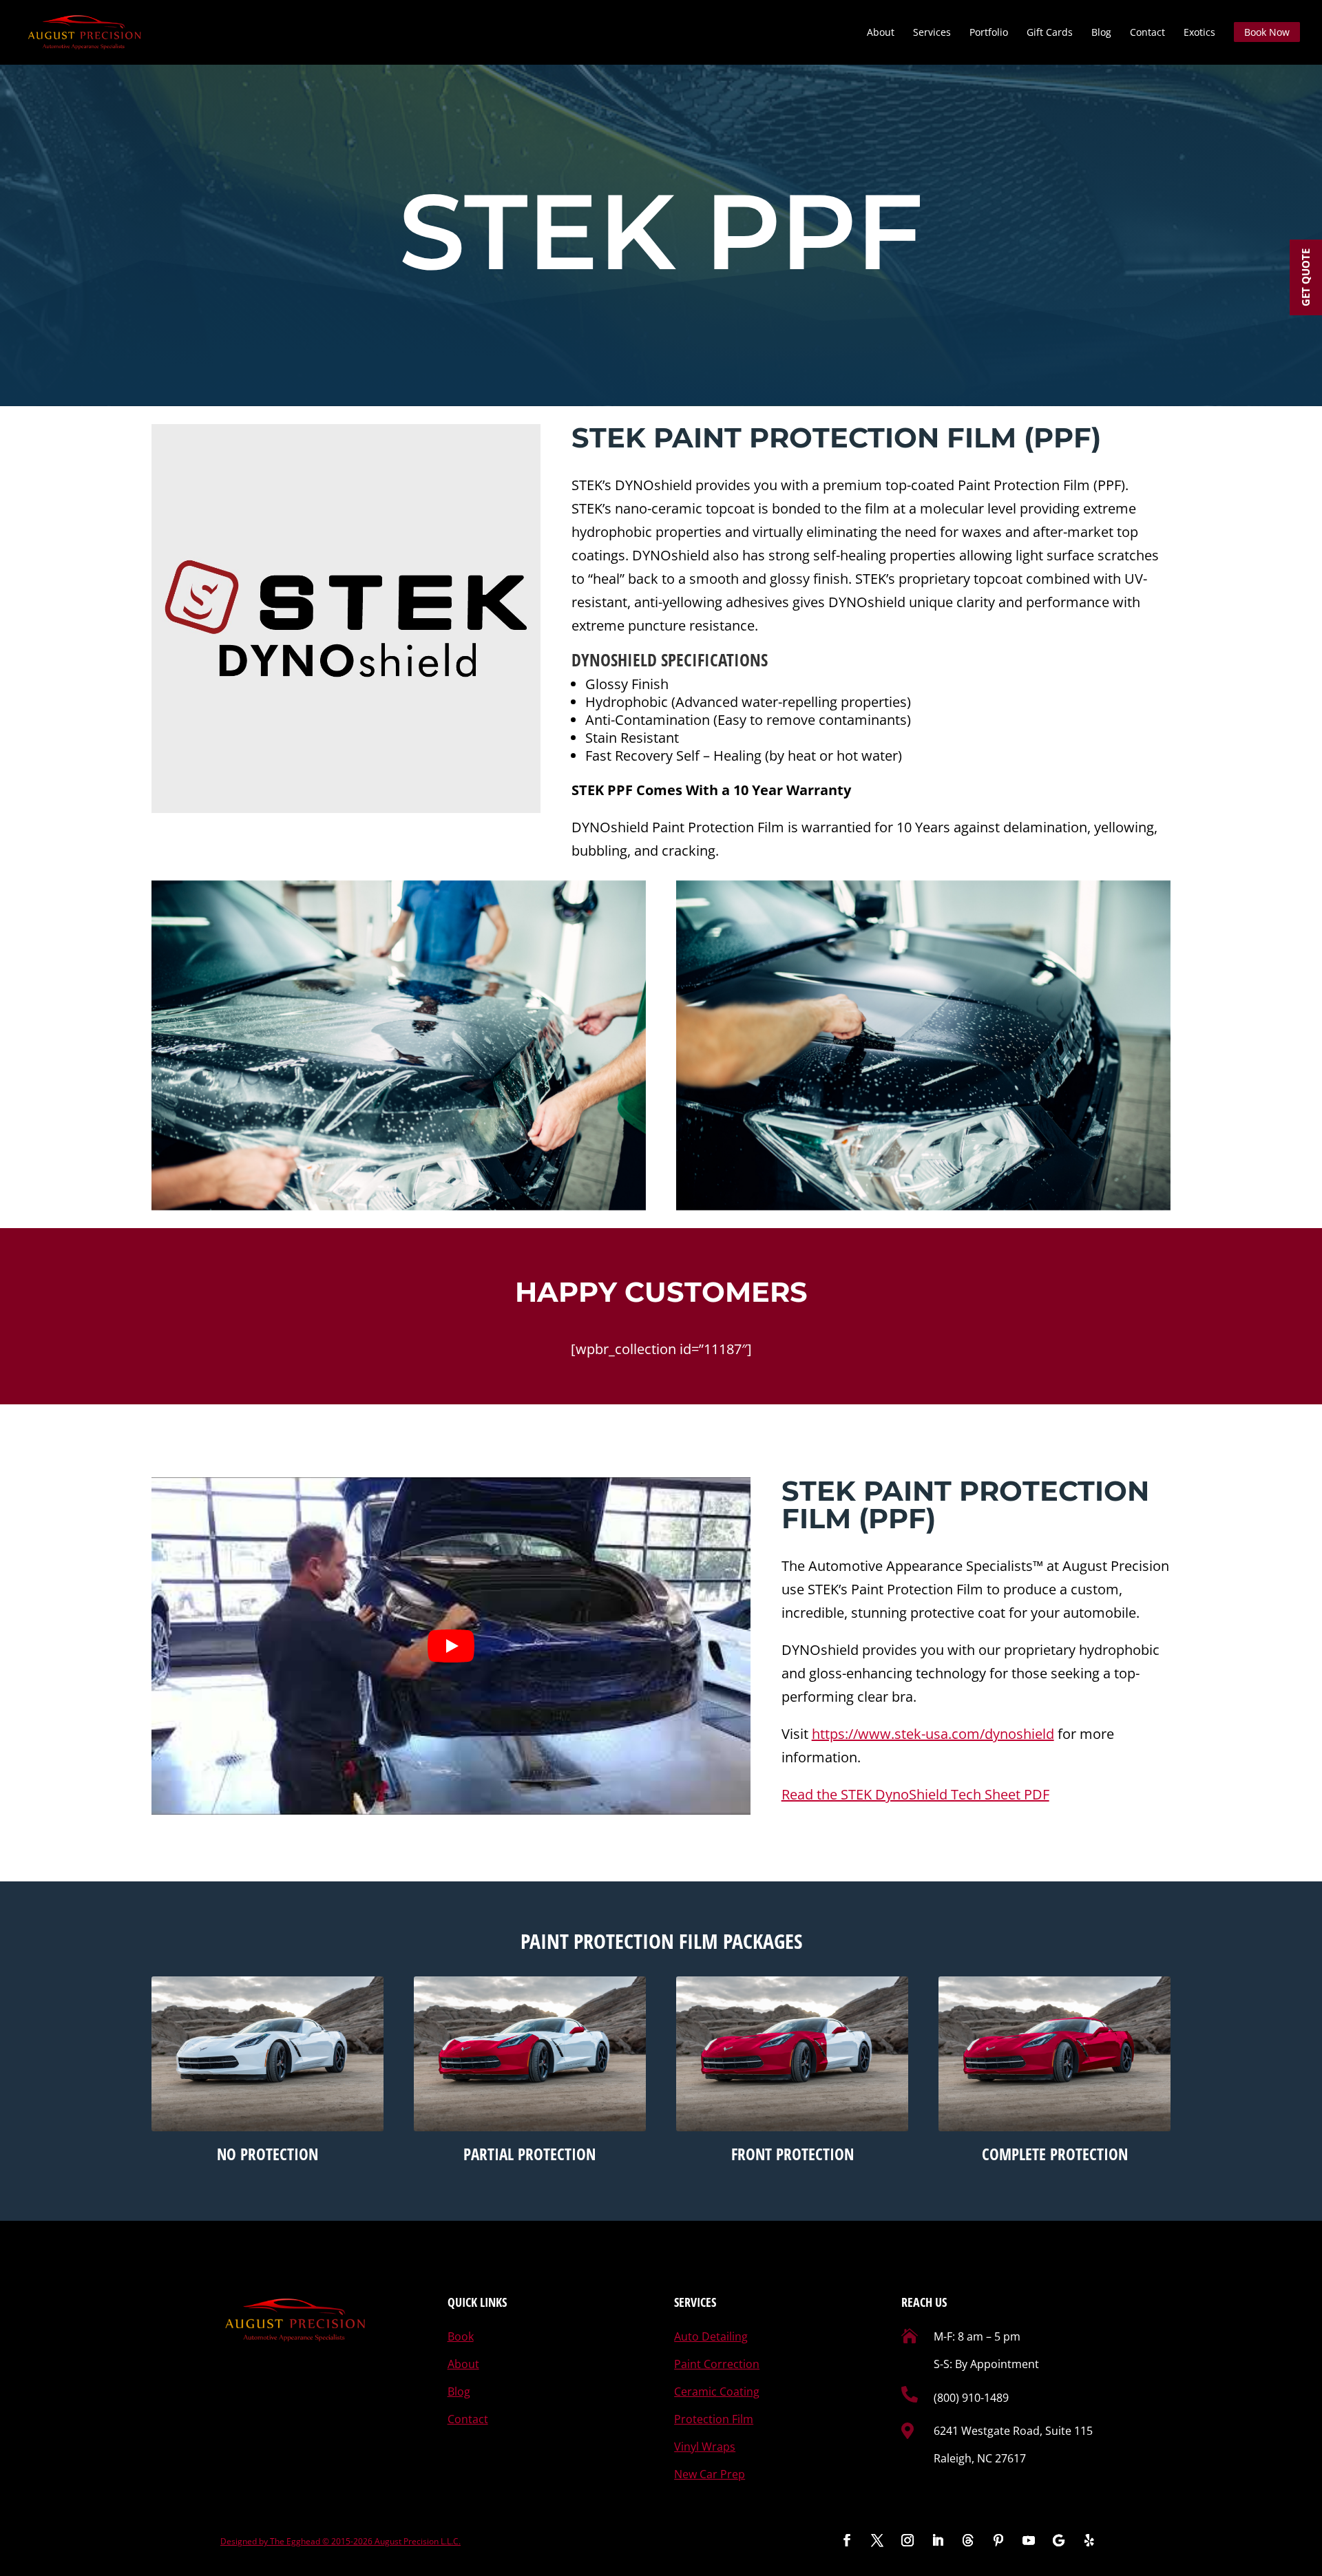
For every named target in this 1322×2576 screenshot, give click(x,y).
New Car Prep (710, 2474)
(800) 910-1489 (971, 2398)
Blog (1101, 33)
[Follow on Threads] (968, 2540)
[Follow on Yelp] (1089, 2540)
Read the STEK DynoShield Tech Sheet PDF (915, 1794)
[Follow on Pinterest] (998, 2540)
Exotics (1199, 33)
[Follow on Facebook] (847, 2540)
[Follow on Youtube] (1029, 2540)
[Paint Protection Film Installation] (923, 1045)
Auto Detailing (711, 2336)
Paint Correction (717, 2364)
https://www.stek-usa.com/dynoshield (933, 1734)
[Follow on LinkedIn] (938, 2540)
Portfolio (989, 33)
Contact (1147, 33)
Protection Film (714, 2419)
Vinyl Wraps (705, 2447)
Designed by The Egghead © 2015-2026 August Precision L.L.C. (340, 2541)
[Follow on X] (877, 2540)
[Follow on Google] (1059, 2540)
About (881, 33)
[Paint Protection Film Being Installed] (399, 1045)
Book (461, 2336)
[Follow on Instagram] (907, 2540)
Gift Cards (1050, 33)
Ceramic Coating (717, 2392)
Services (932, 33)
